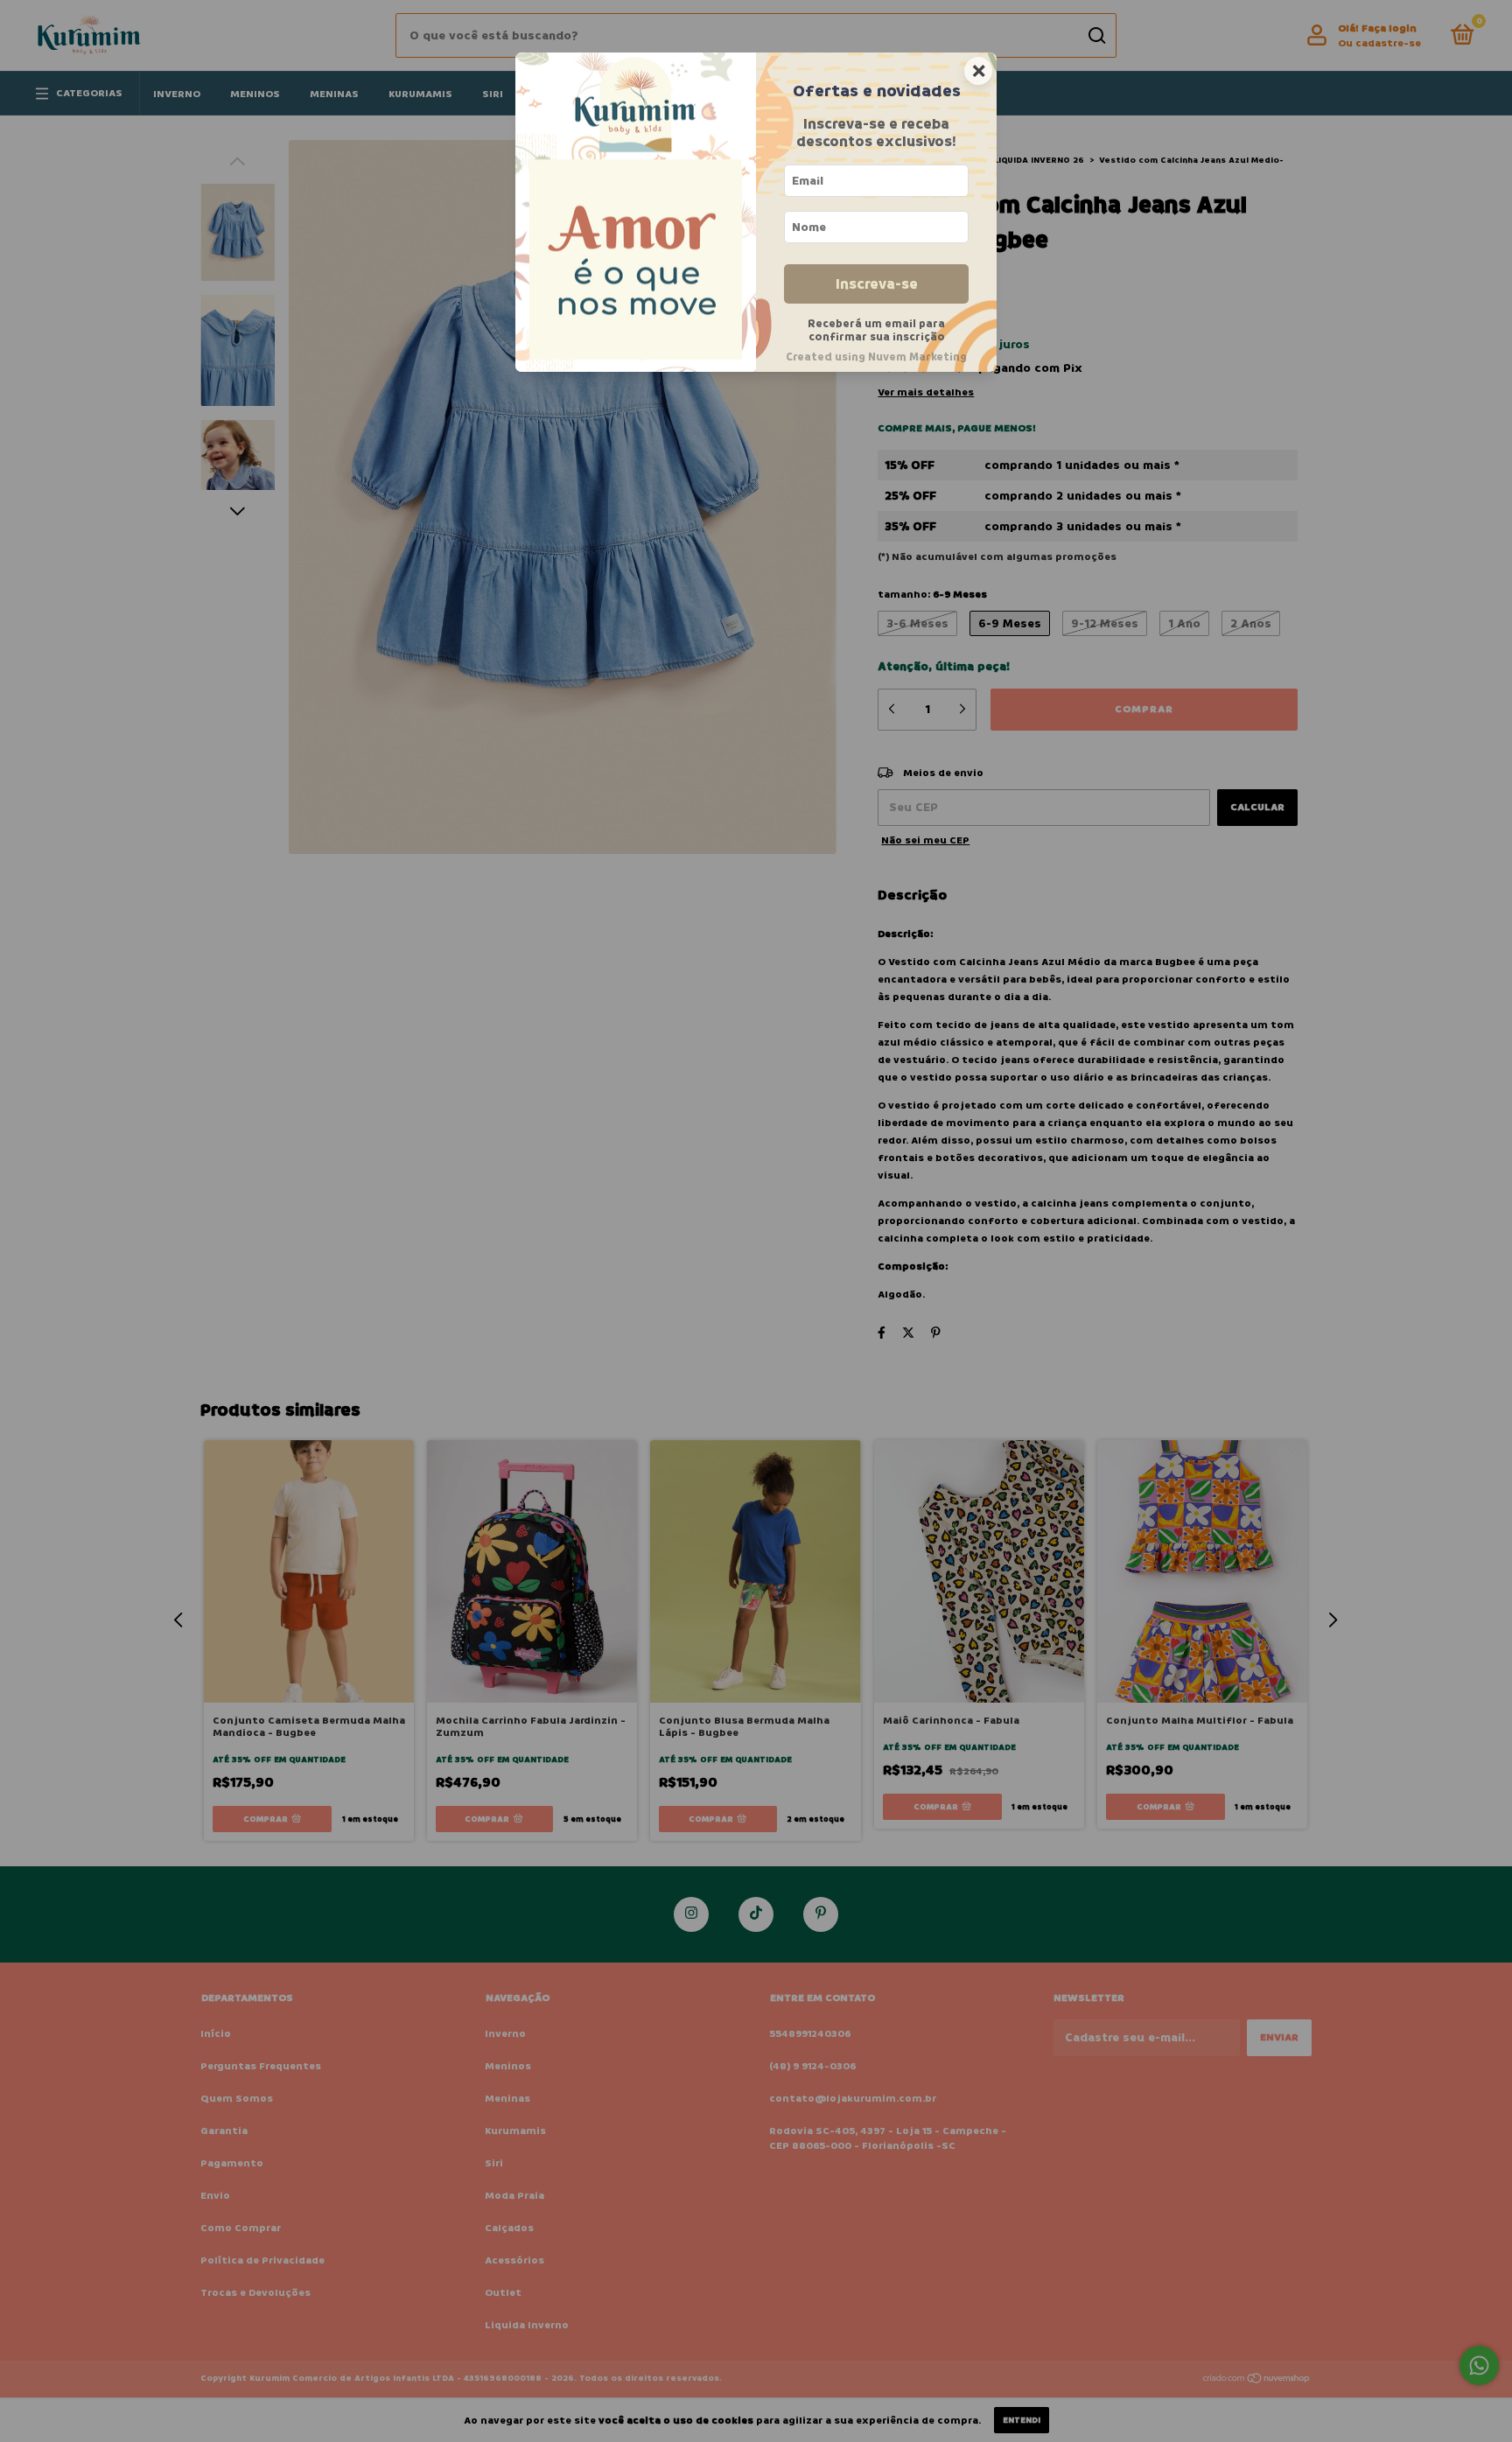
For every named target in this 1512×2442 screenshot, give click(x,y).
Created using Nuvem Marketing (876, 357)
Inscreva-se (877, 284)
